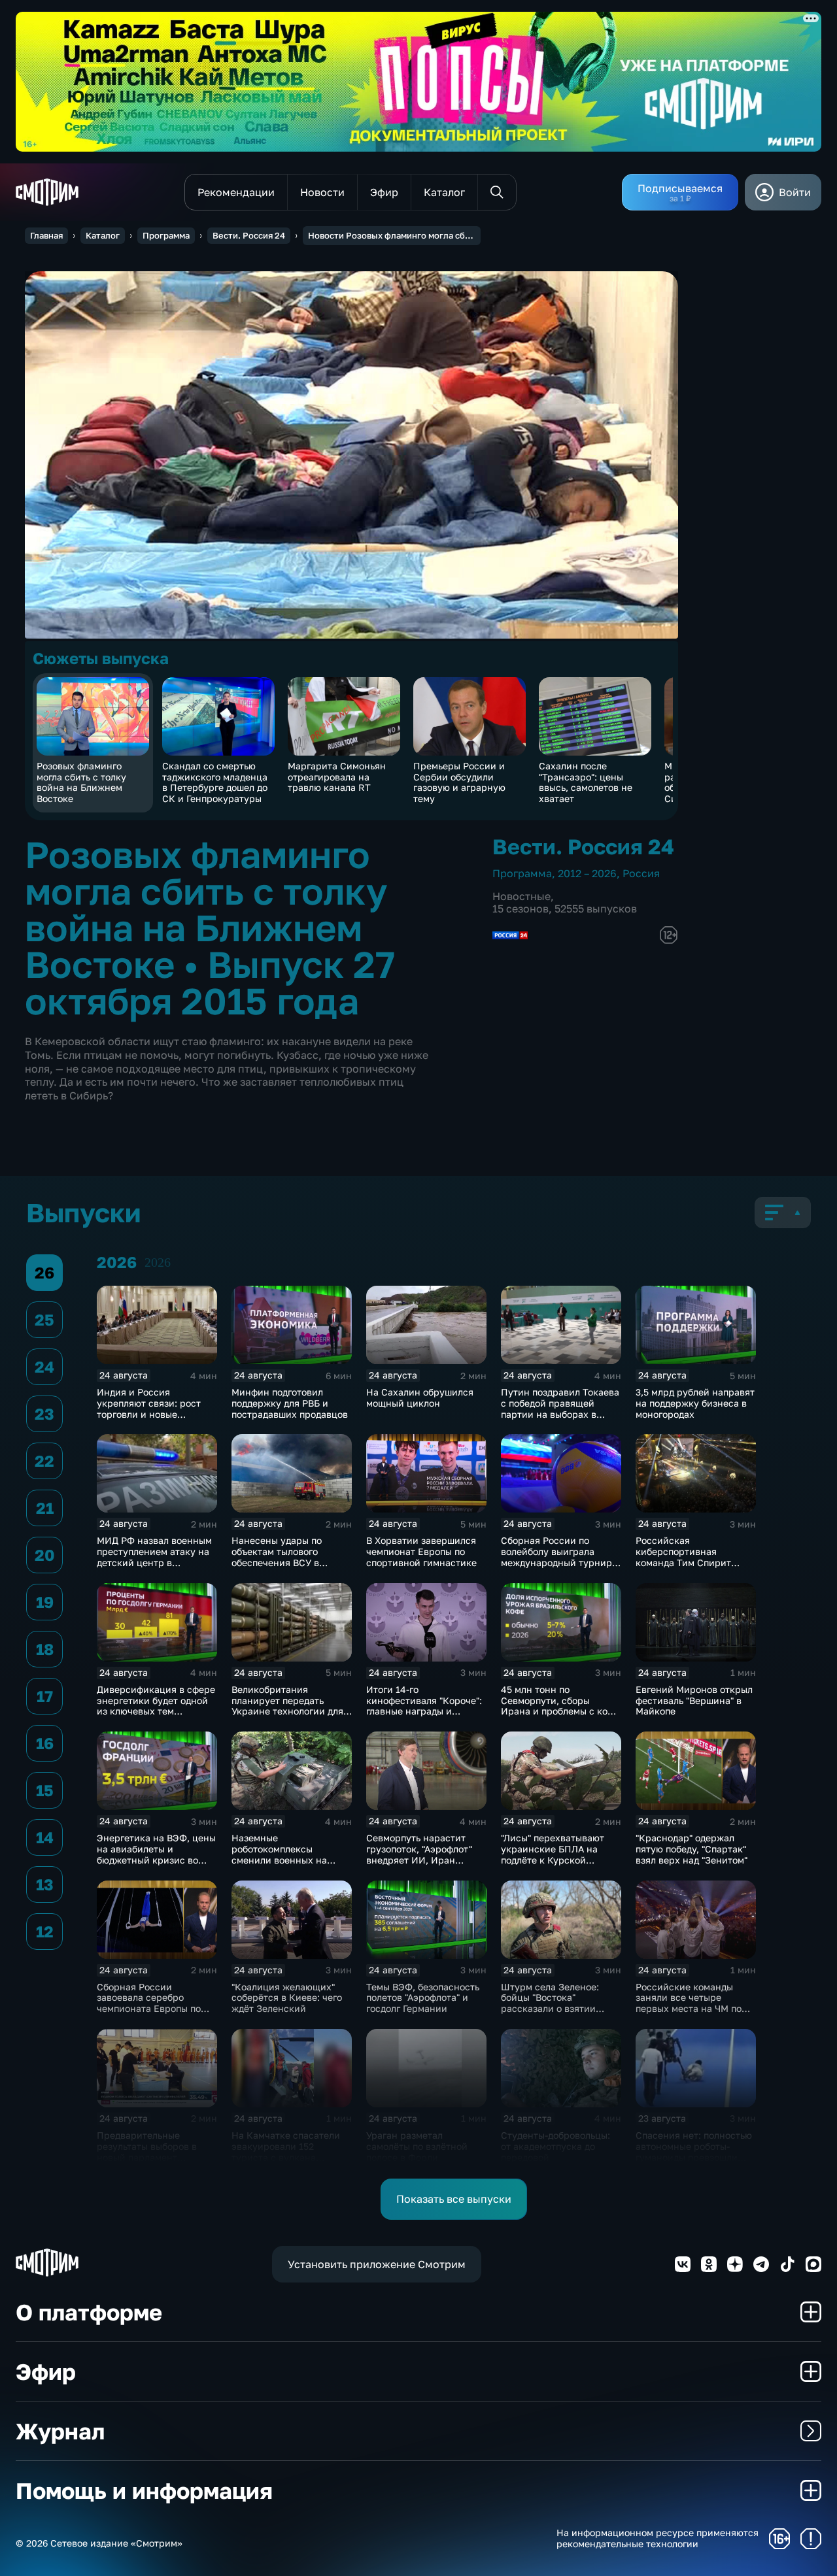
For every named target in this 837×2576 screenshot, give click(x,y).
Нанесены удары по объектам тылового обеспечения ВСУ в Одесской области (277, 1557)
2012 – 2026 (587, 873)
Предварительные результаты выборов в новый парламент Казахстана (147, 2151)
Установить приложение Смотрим (377, 2264)
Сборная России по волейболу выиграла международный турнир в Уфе (560, 1557)
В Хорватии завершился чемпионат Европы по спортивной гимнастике (421, 1551)
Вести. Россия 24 (249, 235)
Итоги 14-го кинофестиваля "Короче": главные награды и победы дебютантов (424, 1706)
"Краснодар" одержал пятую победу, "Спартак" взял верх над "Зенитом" (692, 1849)
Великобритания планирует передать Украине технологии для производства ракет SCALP (287, 1711)
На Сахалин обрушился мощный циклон (420, 1397)
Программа (166, 235)
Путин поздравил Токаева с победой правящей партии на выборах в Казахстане (560, 1408)
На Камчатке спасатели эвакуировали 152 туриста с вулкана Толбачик (286, 2151)
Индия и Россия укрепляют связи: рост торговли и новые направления (149, 1408)
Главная (46, 235)
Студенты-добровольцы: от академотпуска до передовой (555, 2146)
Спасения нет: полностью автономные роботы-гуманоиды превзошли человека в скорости (694, 2151)
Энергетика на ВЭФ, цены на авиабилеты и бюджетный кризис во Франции (156, 1854)
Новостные (521, 896)
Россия (641, 873)
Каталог (103, 235)
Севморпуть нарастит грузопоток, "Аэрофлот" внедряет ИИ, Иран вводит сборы (419, 1854)
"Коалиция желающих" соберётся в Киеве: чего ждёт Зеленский (287, 1998)
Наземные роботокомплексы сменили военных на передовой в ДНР (279, 1854)
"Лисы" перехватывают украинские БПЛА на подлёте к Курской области (553, 1854)
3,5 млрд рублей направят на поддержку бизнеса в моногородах (695, 1403)
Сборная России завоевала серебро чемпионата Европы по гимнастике (149, 2003)
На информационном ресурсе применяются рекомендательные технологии (658, 2538)
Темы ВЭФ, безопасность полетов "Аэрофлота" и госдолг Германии (423, 1998)
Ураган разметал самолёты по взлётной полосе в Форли (417, 2146)
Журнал (60, 2431)
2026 (158, 1262)
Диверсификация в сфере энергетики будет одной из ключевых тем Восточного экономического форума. (156, 1711)
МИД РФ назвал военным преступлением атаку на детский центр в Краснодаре (154, 1557)
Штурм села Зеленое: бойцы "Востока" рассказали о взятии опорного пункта (550, 2003)
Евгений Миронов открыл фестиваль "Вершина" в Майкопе (694, 1700)
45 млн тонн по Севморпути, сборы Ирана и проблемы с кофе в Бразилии (560, 1706)
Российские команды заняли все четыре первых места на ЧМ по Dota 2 (689, 2003)
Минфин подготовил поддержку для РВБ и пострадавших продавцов (290, 1403)
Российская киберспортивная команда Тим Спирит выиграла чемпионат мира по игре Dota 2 (683, 1562)
